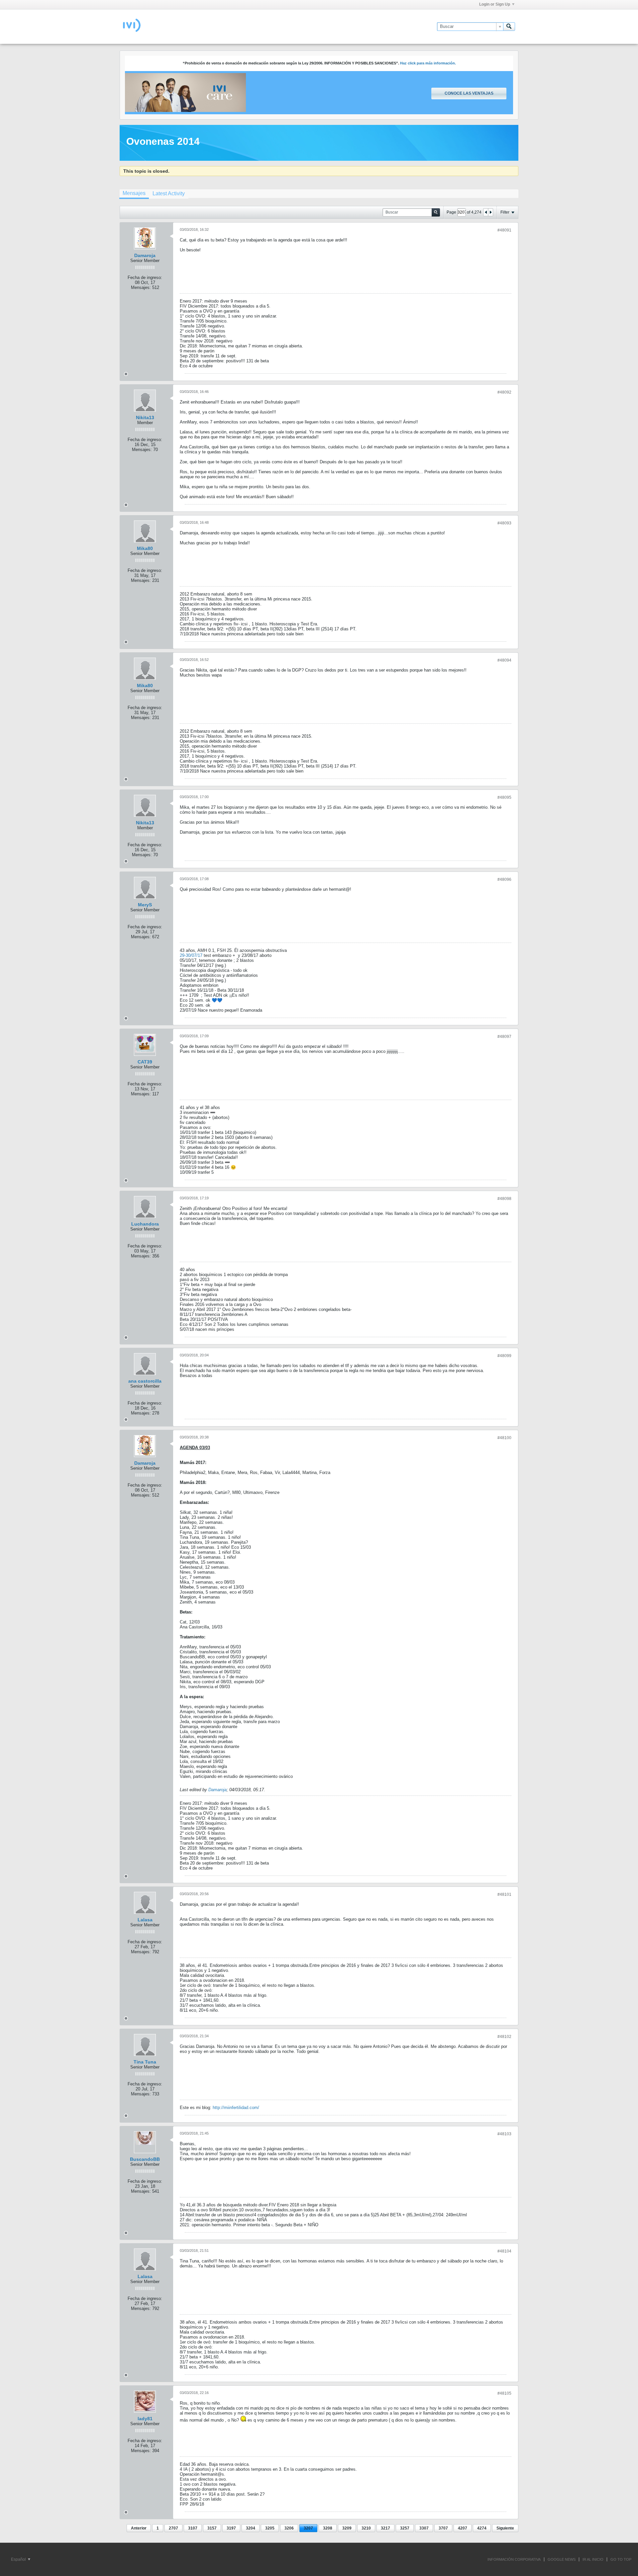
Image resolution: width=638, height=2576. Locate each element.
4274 (482, 2528)
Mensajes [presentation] (134, 193)
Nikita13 (145, 417)
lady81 (145, 2419)
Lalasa (145, 1920)
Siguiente (505, 2528)
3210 (366, 2528)
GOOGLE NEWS (562, 2559)
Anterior (139, 2528)
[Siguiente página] (490, 212)
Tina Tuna (145, 2062)
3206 (289, 2528)
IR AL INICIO (593, 2559)
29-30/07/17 (191, 955)
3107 (193, 2528)
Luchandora (145, 1224)
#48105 (504, 2393)
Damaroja (145, 255)
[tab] (134, 194)
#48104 (504, 2251)
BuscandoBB (145, 2159)
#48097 (504, 1037)
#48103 (504, 2134)
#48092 (504, 392)
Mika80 (145, 548)
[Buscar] (509, 27)
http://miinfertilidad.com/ (236, 2108)
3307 (424, 2528)
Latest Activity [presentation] (169, 193)
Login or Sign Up (495, 4)
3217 (385, 2528)
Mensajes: (141, 287)
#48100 (504, 1438)
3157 (212, 2528)
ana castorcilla (145, 1381)
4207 (463, 2528)
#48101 (504, 1894)
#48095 (504, 797)
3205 (270, 2528)
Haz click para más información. (428, 63)
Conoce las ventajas (469, 93)
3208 (328, 2528)
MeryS (145, 905)
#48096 (504, 879)
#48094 (504, 660)
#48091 (504, 230)
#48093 (504, 523)
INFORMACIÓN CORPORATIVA (514, 2559)
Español (19, 2559)
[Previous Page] (486, 212)
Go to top (621, 2559)
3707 (443, 2528)
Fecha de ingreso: (145, 277)
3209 (347, 2528)
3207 (308, 2528)
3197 (231, 2528)
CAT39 (145, 1062)
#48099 (504, 1356)
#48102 (504, 2037)
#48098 (504, 1199)
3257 (405, 2528)
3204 (251, 2528)
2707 (173, 2528)
